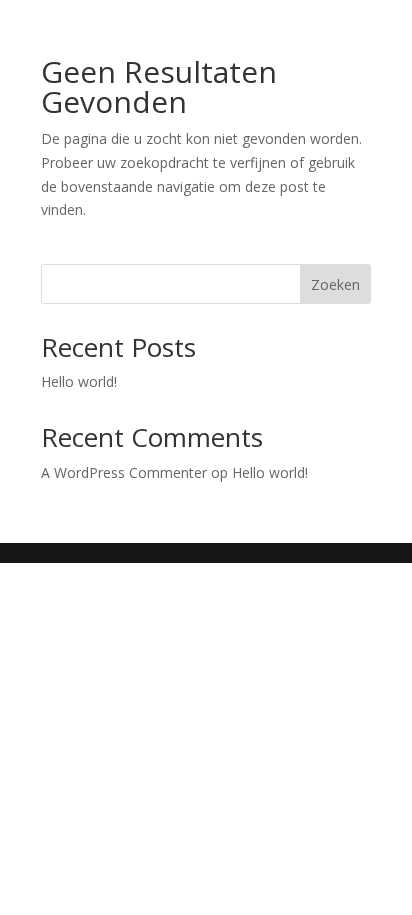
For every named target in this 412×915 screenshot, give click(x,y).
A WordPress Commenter (124, 472)
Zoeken (335, 284)
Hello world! (79, 381)
